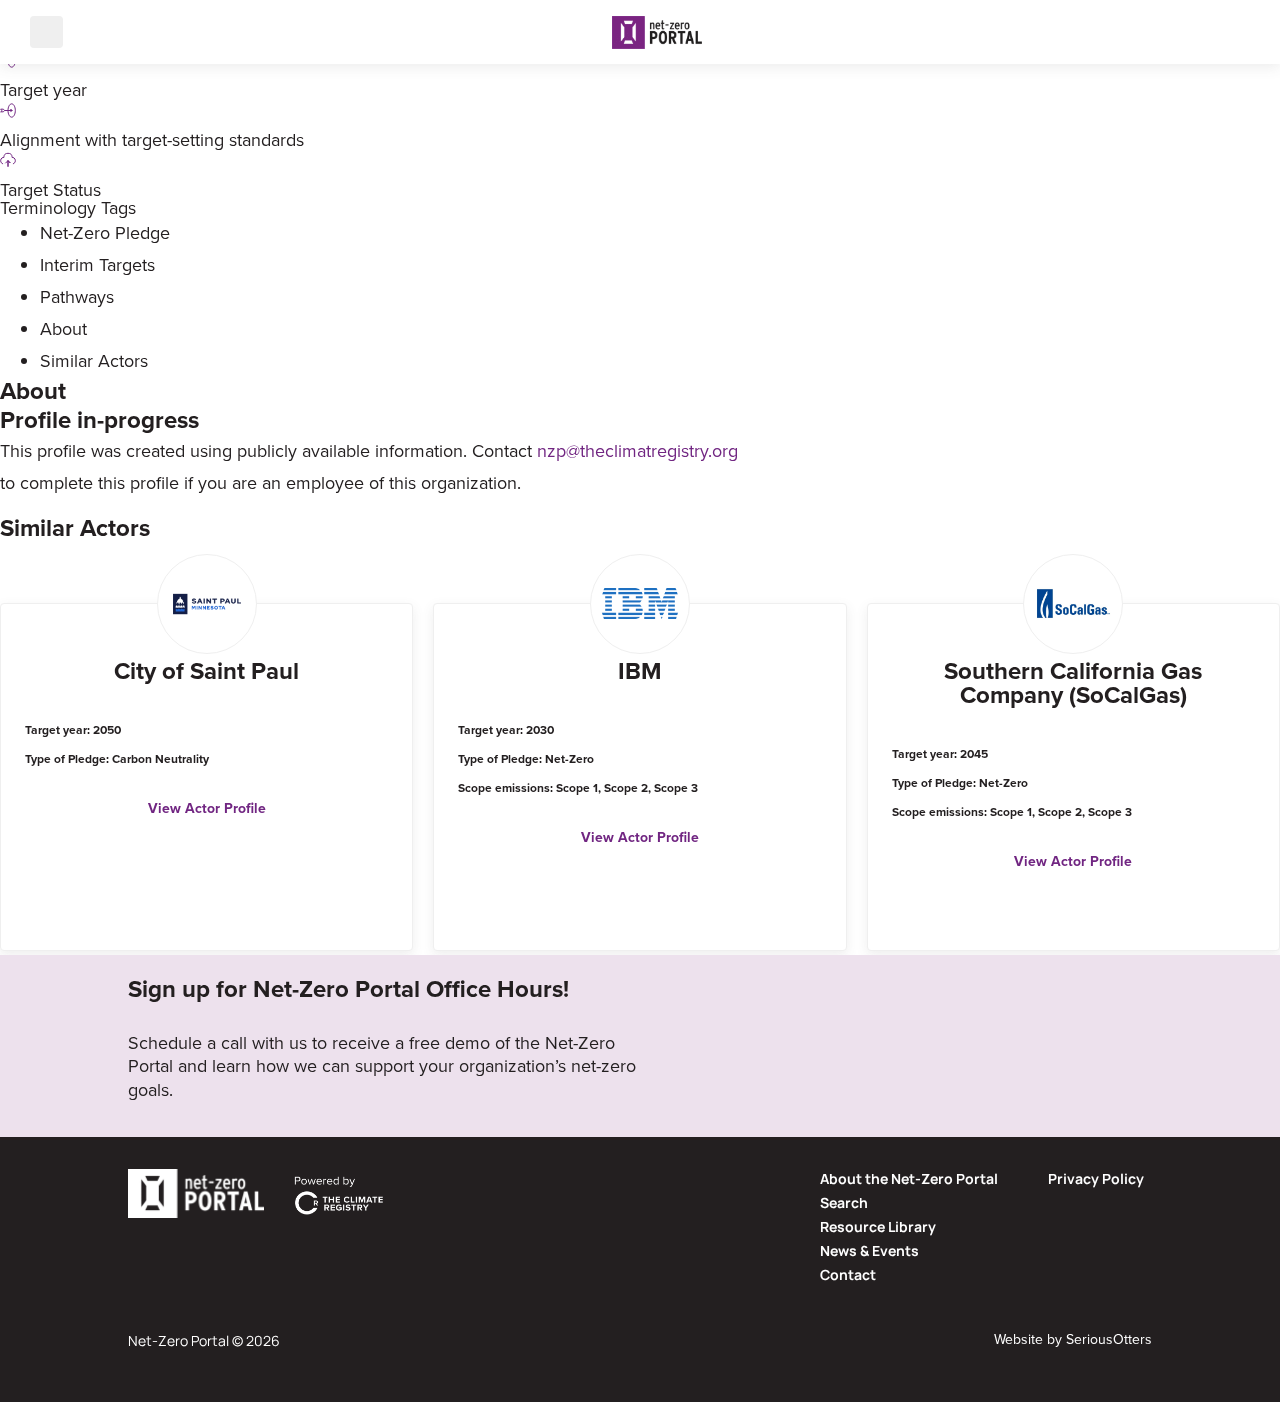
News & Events (869, 1250)
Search (844, 1202)
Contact (848, 1274)
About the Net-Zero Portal (909, 1178)
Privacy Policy (1096, 1178)
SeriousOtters (1109, 1339)
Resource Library (878, 1226)
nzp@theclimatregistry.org (637, 451)
